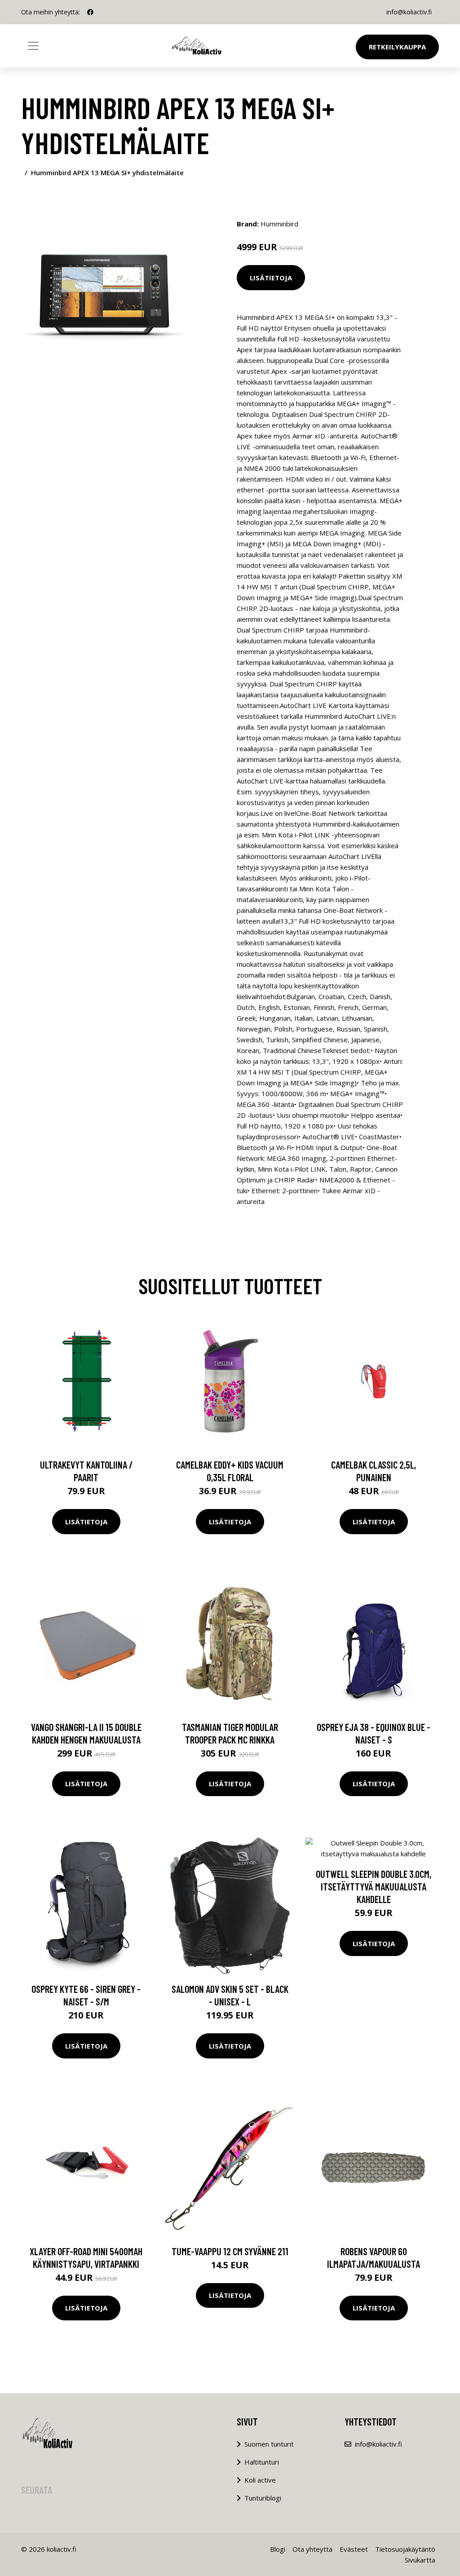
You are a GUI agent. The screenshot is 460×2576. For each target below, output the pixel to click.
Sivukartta (420, 2560)
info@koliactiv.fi (409, 12)
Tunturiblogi (263, 2498)
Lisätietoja (271, 278)
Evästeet (354, 2549)
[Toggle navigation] (33, 46)
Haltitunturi (262, 2462)
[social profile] (90, 12)
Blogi (278, 2549)
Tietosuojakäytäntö (405, 2549)
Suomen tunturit (269, 2444)
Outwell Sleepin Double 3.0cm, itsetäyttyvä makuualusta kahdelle (374, 1886)
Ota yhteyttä (312, 2549)
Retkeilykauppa (397, 47)
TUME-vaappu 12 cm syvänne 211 (230, 2251)
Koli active (260, 2480)
